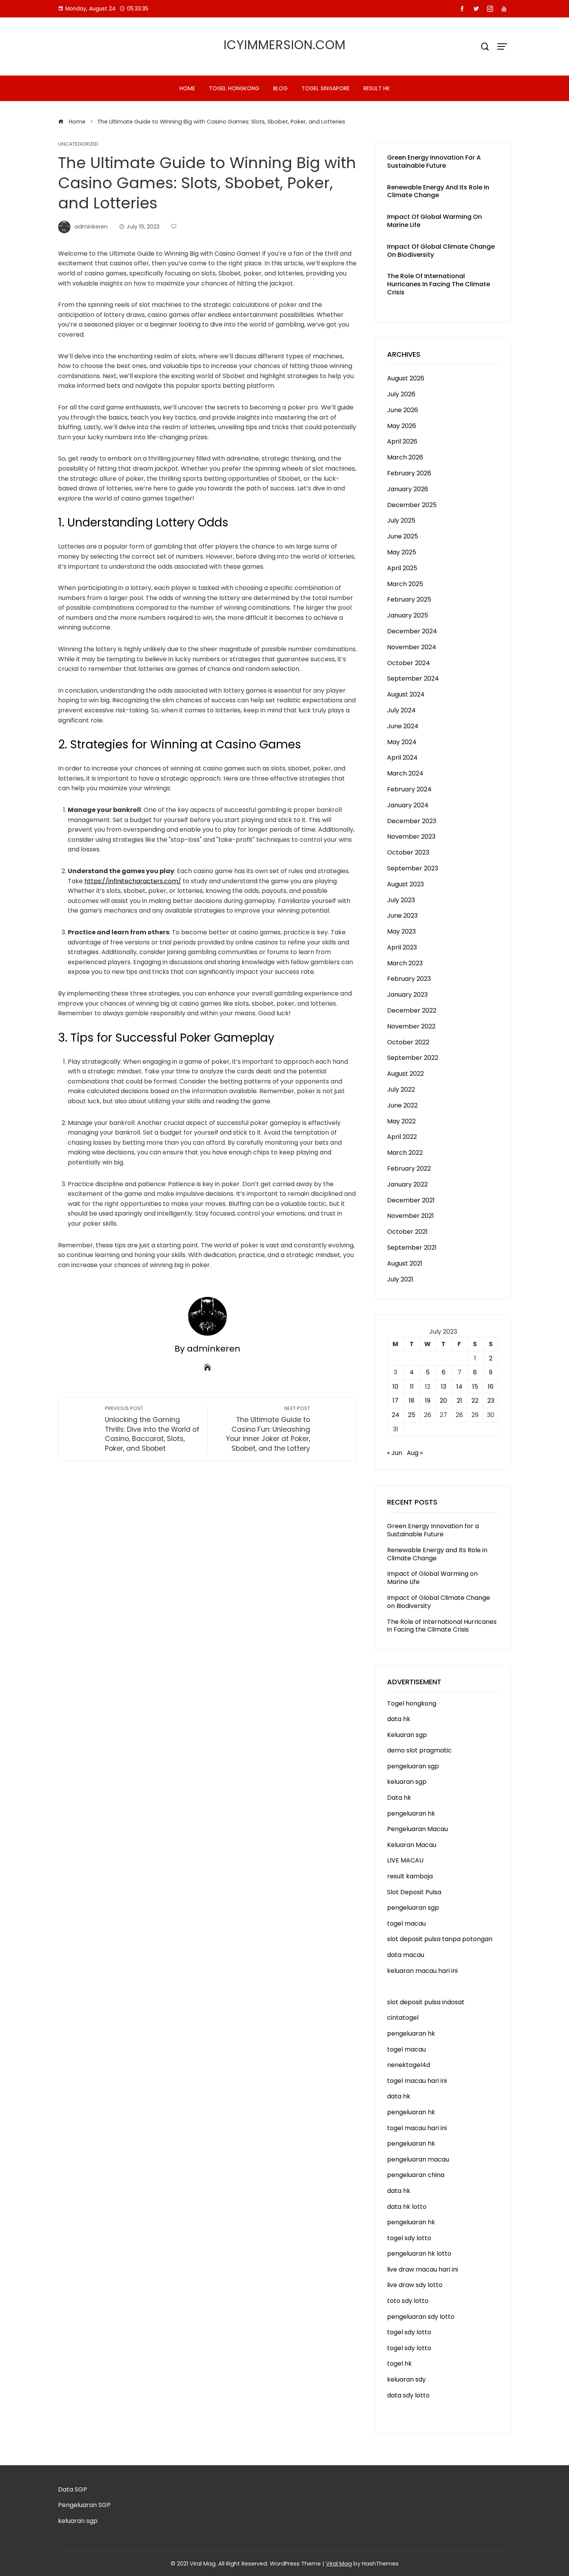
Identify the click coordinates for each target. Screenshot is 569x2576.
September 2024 (413, 678)
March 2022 (405, 1153)
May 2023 (401, 931)
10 (395, 1387)
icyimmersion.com (285, 45)
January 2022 (407, 1184)
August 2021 (405, 1263)
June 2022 (402, 1105)
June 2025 (403, 536)
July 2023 (401, 900)
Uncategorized (78, 144)
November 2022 (411, 1026)
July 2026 (401, 394)
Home (187, 88)
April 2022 (402, 1137)
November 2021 (410, 1216)
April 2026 (402, 441)
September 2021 (412, 1248)
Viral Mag (339, 2564)
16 (491, 1387)
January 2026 (408, 489)
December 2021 (411, 1200)
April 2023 (402, 947)
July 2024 (401, 710)
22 (475, 1401)
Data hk (399, 1798)
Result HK (377, 88)
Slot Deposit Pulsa (414, 1892)
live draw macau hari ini (422, 2269)
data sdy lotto (408, 2395)
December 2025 (412, 505)
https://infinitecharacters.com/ (133, 881)
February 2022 (409, 1168)
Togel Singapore (326, 88)
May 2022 (401, 1121)
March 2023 (405, 963)
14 (459, 1387)
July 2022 (401, 1089)
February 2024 (409, 789)
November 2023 (411, 837)
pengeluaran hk (411, 1813)
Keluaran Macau (412, 1845)
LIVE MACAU (405, 1860)
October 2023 (408, 852)
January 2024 (408, 805)
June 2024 (403, 726)
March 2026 (405, 457)
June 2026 (403, 410)
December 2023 (412, 821)
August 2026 (406, 378)
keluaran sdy (406, 2379)
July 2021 (400, 1279)
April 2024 (402, 757)
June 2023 (402, 916)
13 (444, 1387)
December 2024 (412, 631)
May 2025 (402, 552)
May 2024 (402, 742)
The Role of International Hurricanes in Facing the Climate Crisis (439, 284)
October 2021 (407, 1232)
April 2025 (402, 568)
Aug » (415, 1453)
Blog (280, 88)
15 (475, 1387)
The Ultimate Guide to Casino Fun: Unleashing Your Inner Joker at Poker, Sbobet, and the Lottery (268, 1429)
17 (395, 1401)
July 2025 (401, 520)
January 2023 (407, 995)
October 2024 (409, 663)
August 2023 (405, 884)
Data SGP (73, 2489)
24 (396, 1415)
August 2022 (405, 1074)
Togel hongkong (234, 88)
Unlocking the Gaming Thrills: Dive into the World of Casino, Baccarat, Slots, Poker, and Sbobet (152, 1429)
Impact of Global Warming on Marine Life (434, 221)
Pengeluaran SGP (84, 2505)
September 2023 (413, 868)
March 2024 (405, 773)
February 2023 (409, 979)
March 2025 (405, 584)
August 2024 (406, 694)
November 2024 (412, 647)
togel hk (399, 2364)
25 (412, 1415)
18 (412, 1401)
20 (443, 1401)
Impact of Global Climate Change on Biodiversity (441, 251)
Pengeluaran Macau (417, 1829)
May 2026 (402, 426)
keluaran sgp (407, 1782)
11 (412, 1387)
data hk (399, 1719)
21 (459, 1401)
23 (491, 1401)
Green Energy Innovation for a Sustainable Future (434, 162)
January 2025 (408, 615)
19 (428, 1401)
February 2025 (409, 599)
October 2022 (408, 1042)
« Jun (395, 1453)
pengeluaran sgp (413, 1766)
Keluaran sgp (407, 1735)
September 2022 (413, 1058)
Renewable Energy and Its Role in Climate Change (438, 191)
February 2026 (409, 473)
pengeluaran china (416, 2175)
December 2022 (412, 1010)
